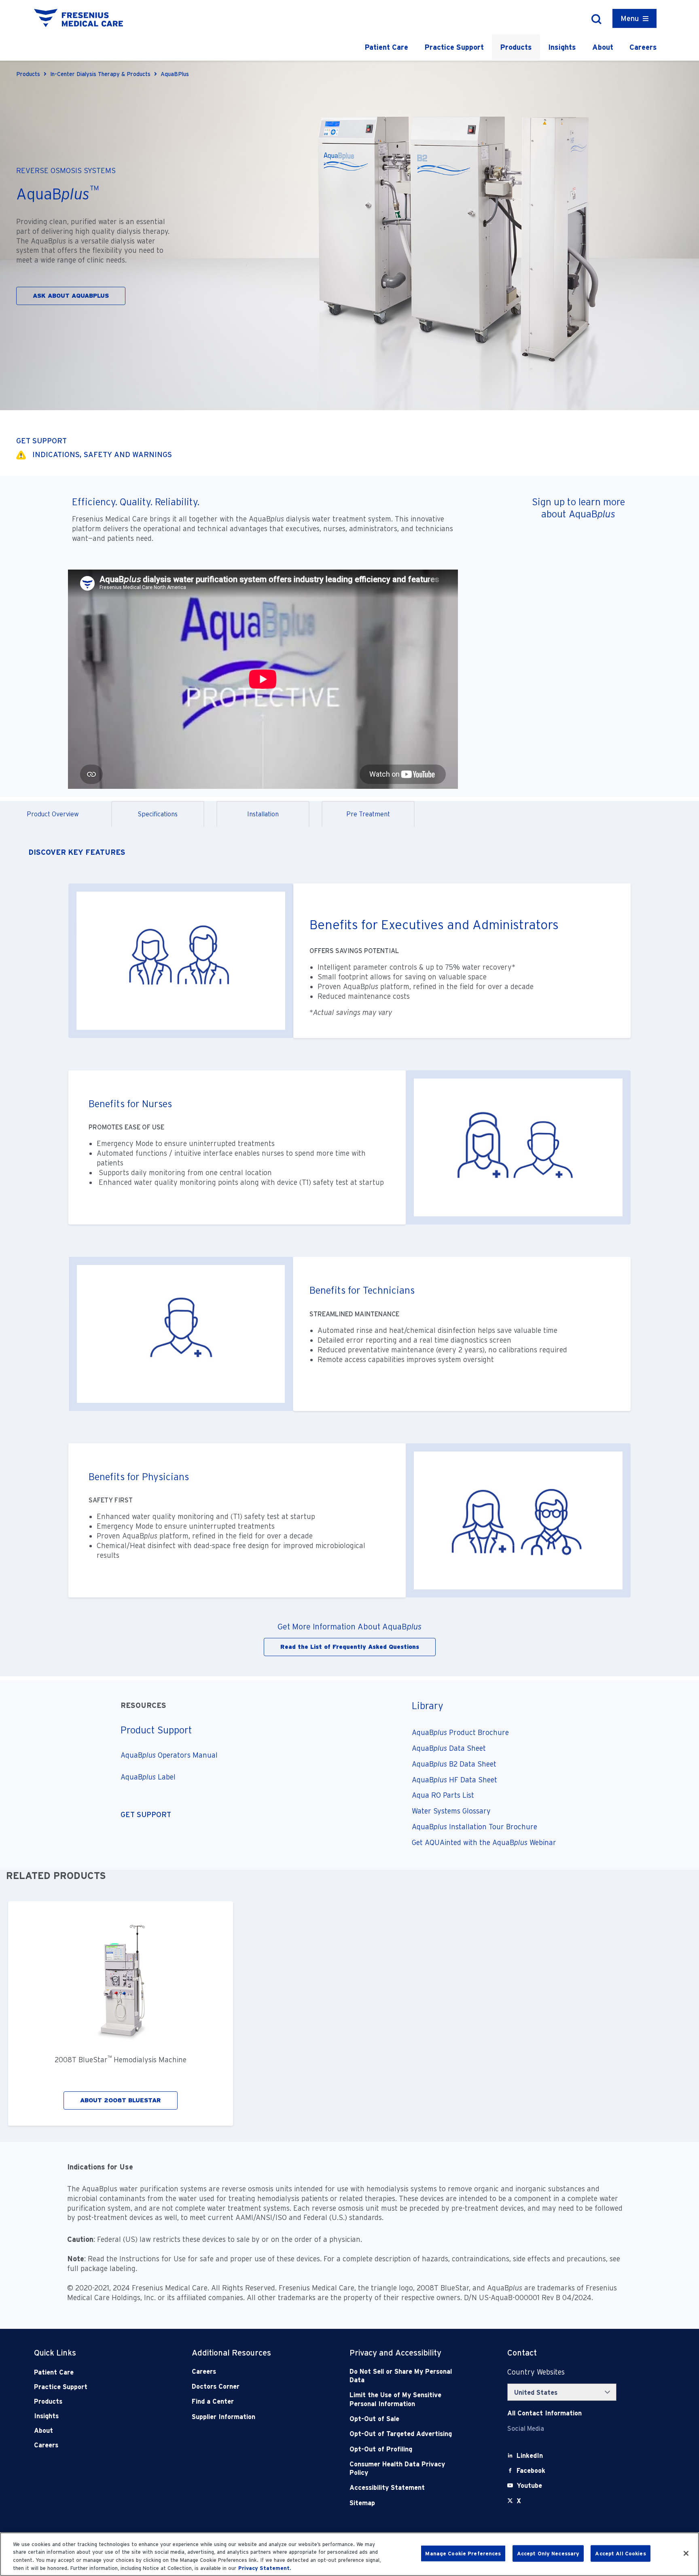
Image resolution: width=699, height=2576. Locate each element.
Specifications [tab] (158, 814)
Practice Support (454, 47)
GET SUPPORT (41, 441)
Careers (643, 47)
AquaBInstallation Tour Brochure (476, 1827)
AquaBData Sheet (450, 1748)
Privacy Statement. (265, 2568)
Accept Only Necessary (548, 2554)
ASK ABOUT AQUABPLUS (71, 296)
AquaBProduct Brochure (461, 1732)
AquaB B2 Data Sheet (455, 1764)
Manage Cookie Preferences (463, 2554)
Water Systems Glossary (452, 1811)
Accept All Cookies (620, 2554)
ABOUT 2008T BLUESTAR (121, 2100)
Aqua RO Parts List (444, 1795)
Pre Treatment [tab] (368, 814)
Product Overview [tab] (53, 814)
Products (516, 47)
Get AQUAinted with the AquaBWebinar (484, 1842)
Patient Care (386, 47)
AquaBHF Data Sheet (455, 1780)
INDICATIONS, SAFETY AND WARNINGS (102, 454)
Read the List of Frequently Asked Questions (350, 1647)
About (603, 47)
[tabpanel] (349, 1252)
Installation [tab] (263, 814)
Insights (562, 47)
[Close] (686, 2553)
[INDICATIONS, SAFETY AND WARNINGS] (21, 455)
